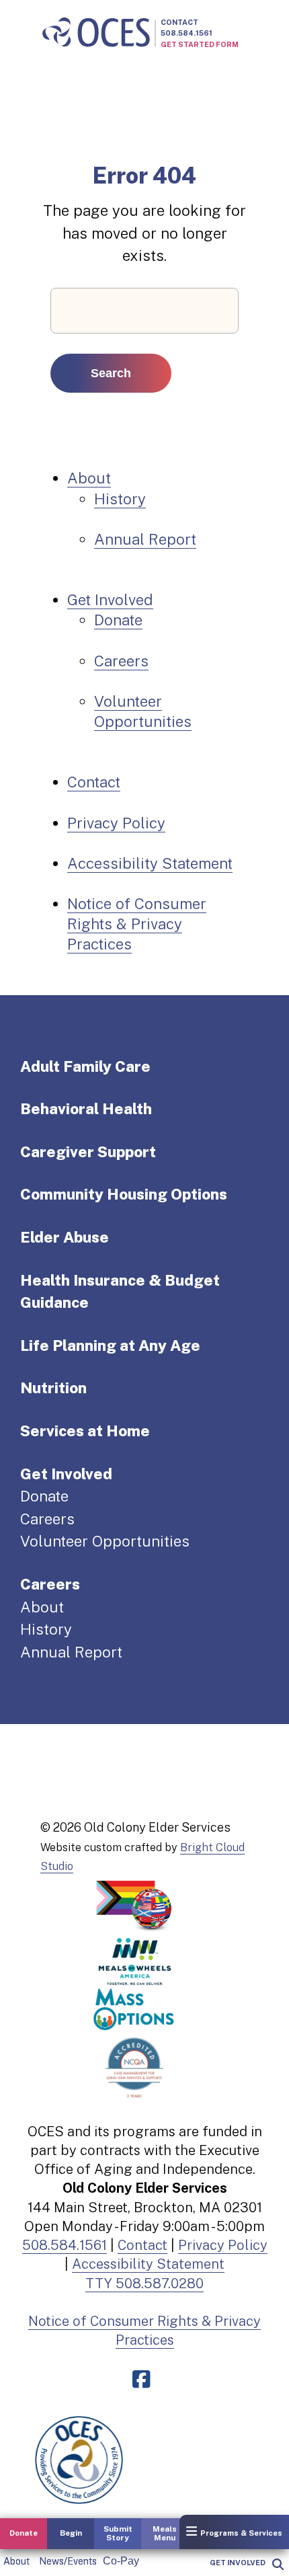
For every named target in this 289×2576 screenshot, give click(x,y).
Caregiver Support (88, 1152)
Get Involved (238, 2563)
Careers (121, 661)
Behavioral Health (86, 1109)
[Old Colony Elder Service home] (96, 33)
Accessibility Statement (150, 863)
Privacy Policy (116, 823)
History (120, 499)
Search (111, 373)
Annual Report (145, 539)
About (16, 2561)
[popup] (277, 2565)
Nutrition (53, 1388)
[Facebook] (144, 2380)
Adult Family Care (85, 1066)
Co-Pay (121, 2561)
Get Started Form (200, 44)
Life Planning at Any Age (110, 1345)
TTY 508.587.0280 (144, 2284)
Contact (179, 22)
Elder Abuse (65, 1237)
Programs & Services (241, 2533)
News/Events (68, 2561)
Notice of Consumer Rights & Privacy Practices (137, 924)
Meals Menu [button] (165, 2533)
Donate (118, 620)
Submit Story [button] (118, 2533)
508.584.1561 (187, 33)
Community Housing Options (124, 1194)
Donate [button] (24, 2533)
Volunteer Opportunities (105, 1541)
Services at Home (85, 1431)
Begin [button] (71, 2533)
